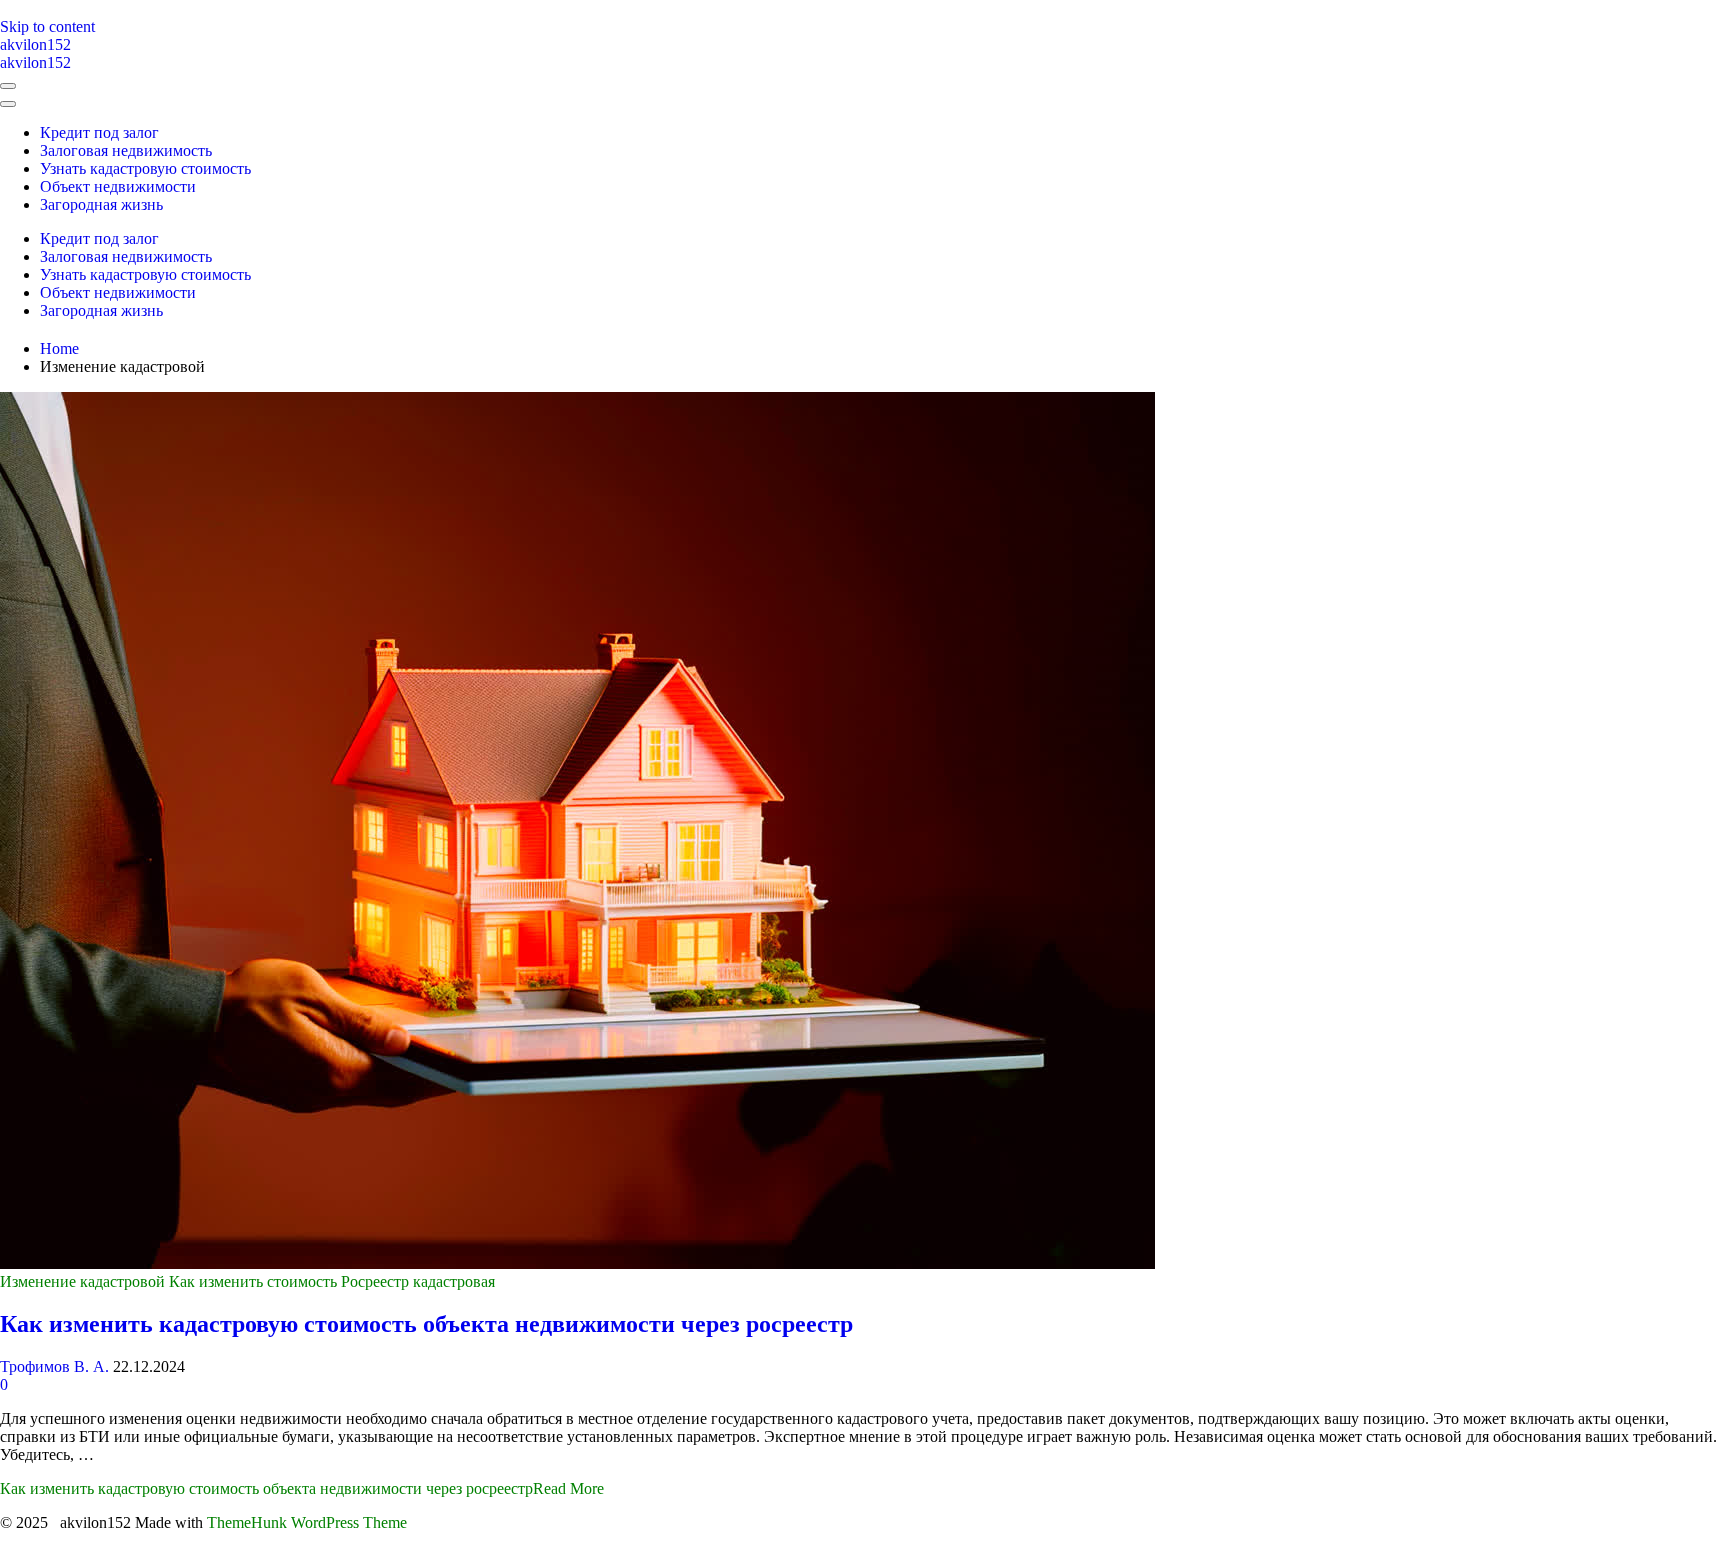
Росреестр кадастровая (418, 1281)
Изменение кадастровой (82, 1281)
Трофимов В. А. (54, 1366)
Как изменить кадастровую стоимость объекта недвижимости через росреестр (426, 1324)
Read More (302, 1488)
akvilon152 (35, 44)
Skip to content (47, 26)
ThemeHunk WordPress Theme (307, 1522)
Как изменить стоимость (253, 1281)
